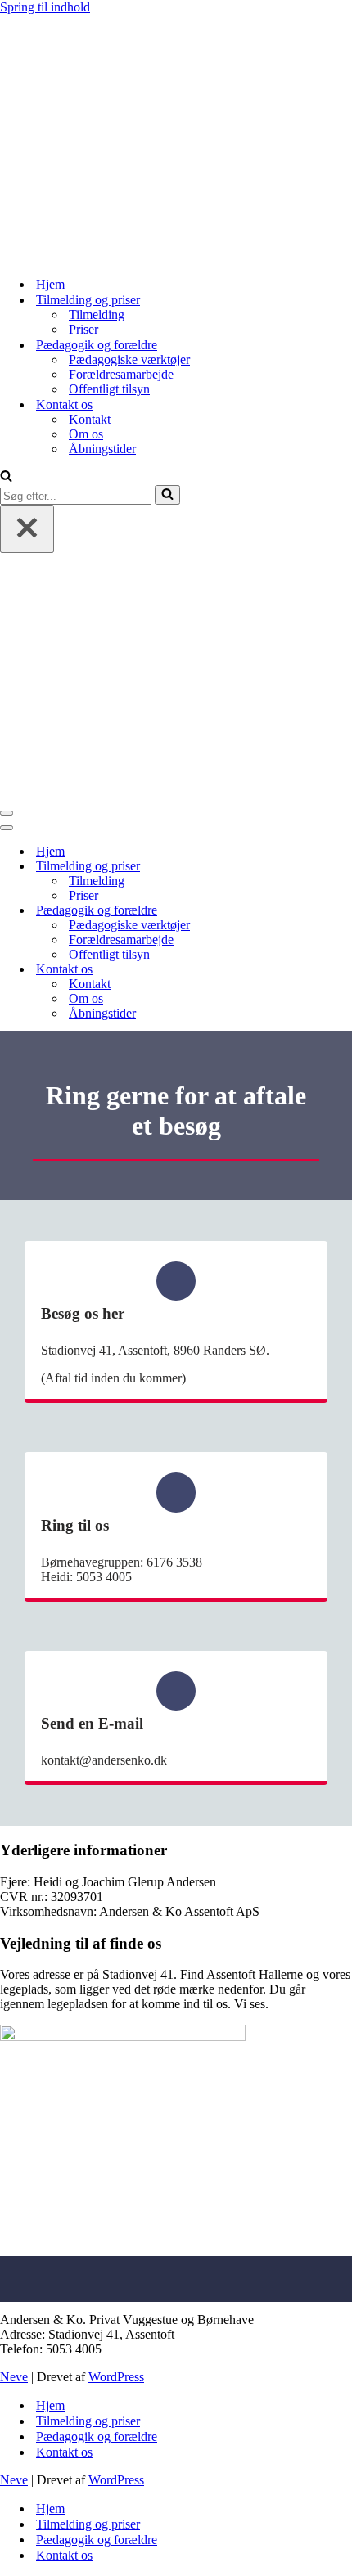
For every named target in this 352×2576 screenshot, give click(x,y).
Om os (86, 434)
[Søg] (6, 477)
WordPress (116, 2377)
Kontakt (90, 419)
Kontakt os (64, 2452)
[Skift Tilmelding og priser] (287, 867)
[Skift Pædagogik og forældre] (287, 911)
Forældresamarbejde (121, 374)
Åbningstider (102, 449)
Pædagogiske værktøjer (129, 360)
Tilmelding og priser (88, 2421)
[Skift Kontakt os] (287, 970)
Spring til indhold (45, 7)
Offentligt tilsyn (109, 389)
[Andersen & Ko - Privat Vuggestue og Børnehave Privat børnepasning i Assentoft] (123, 256)
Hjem (50, 284)
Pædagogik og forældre (97, 2437)
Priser (83, 329)
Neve (14, 2377)
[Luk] (27, 529)
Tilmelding (97, 315)
